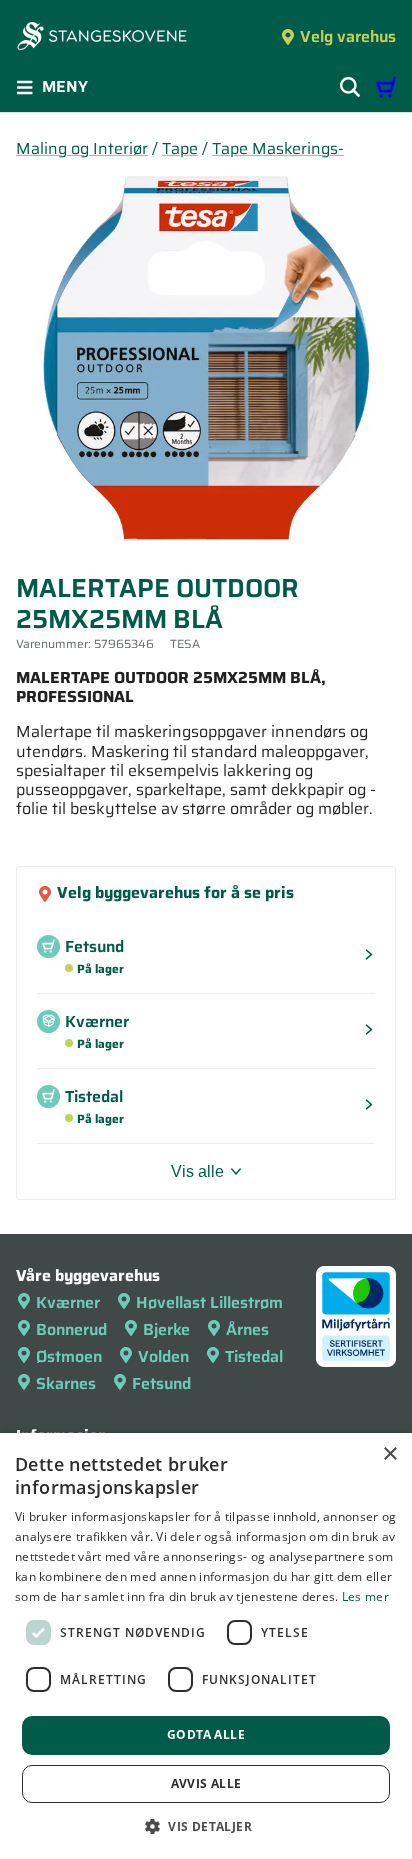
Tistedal (254, 1356)
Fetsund (161, 1383)
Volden (163, 1356)
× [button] (389, 1454)
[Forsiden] (102, 38)
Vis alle (197, 1171)
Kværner (68, 1302)
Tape (180, 148)
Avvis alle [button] (206, 1783)
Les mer (365, 1596)
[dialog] (206, 1646)
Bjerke (166, 1329)
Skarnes (66, 1383)
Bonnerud (71, 1329)
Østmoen (69, 1356)
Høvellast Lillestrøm (209, 1302)
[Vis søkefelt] (350, 87)
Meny (65, 86)
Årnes (247, 1329)
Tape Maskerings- (278, 148)
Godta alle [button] (206, 1734)
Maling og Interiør (82, 148)
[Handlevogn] (386, 87)
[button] (206, 1826)
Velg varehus (348, 36)
